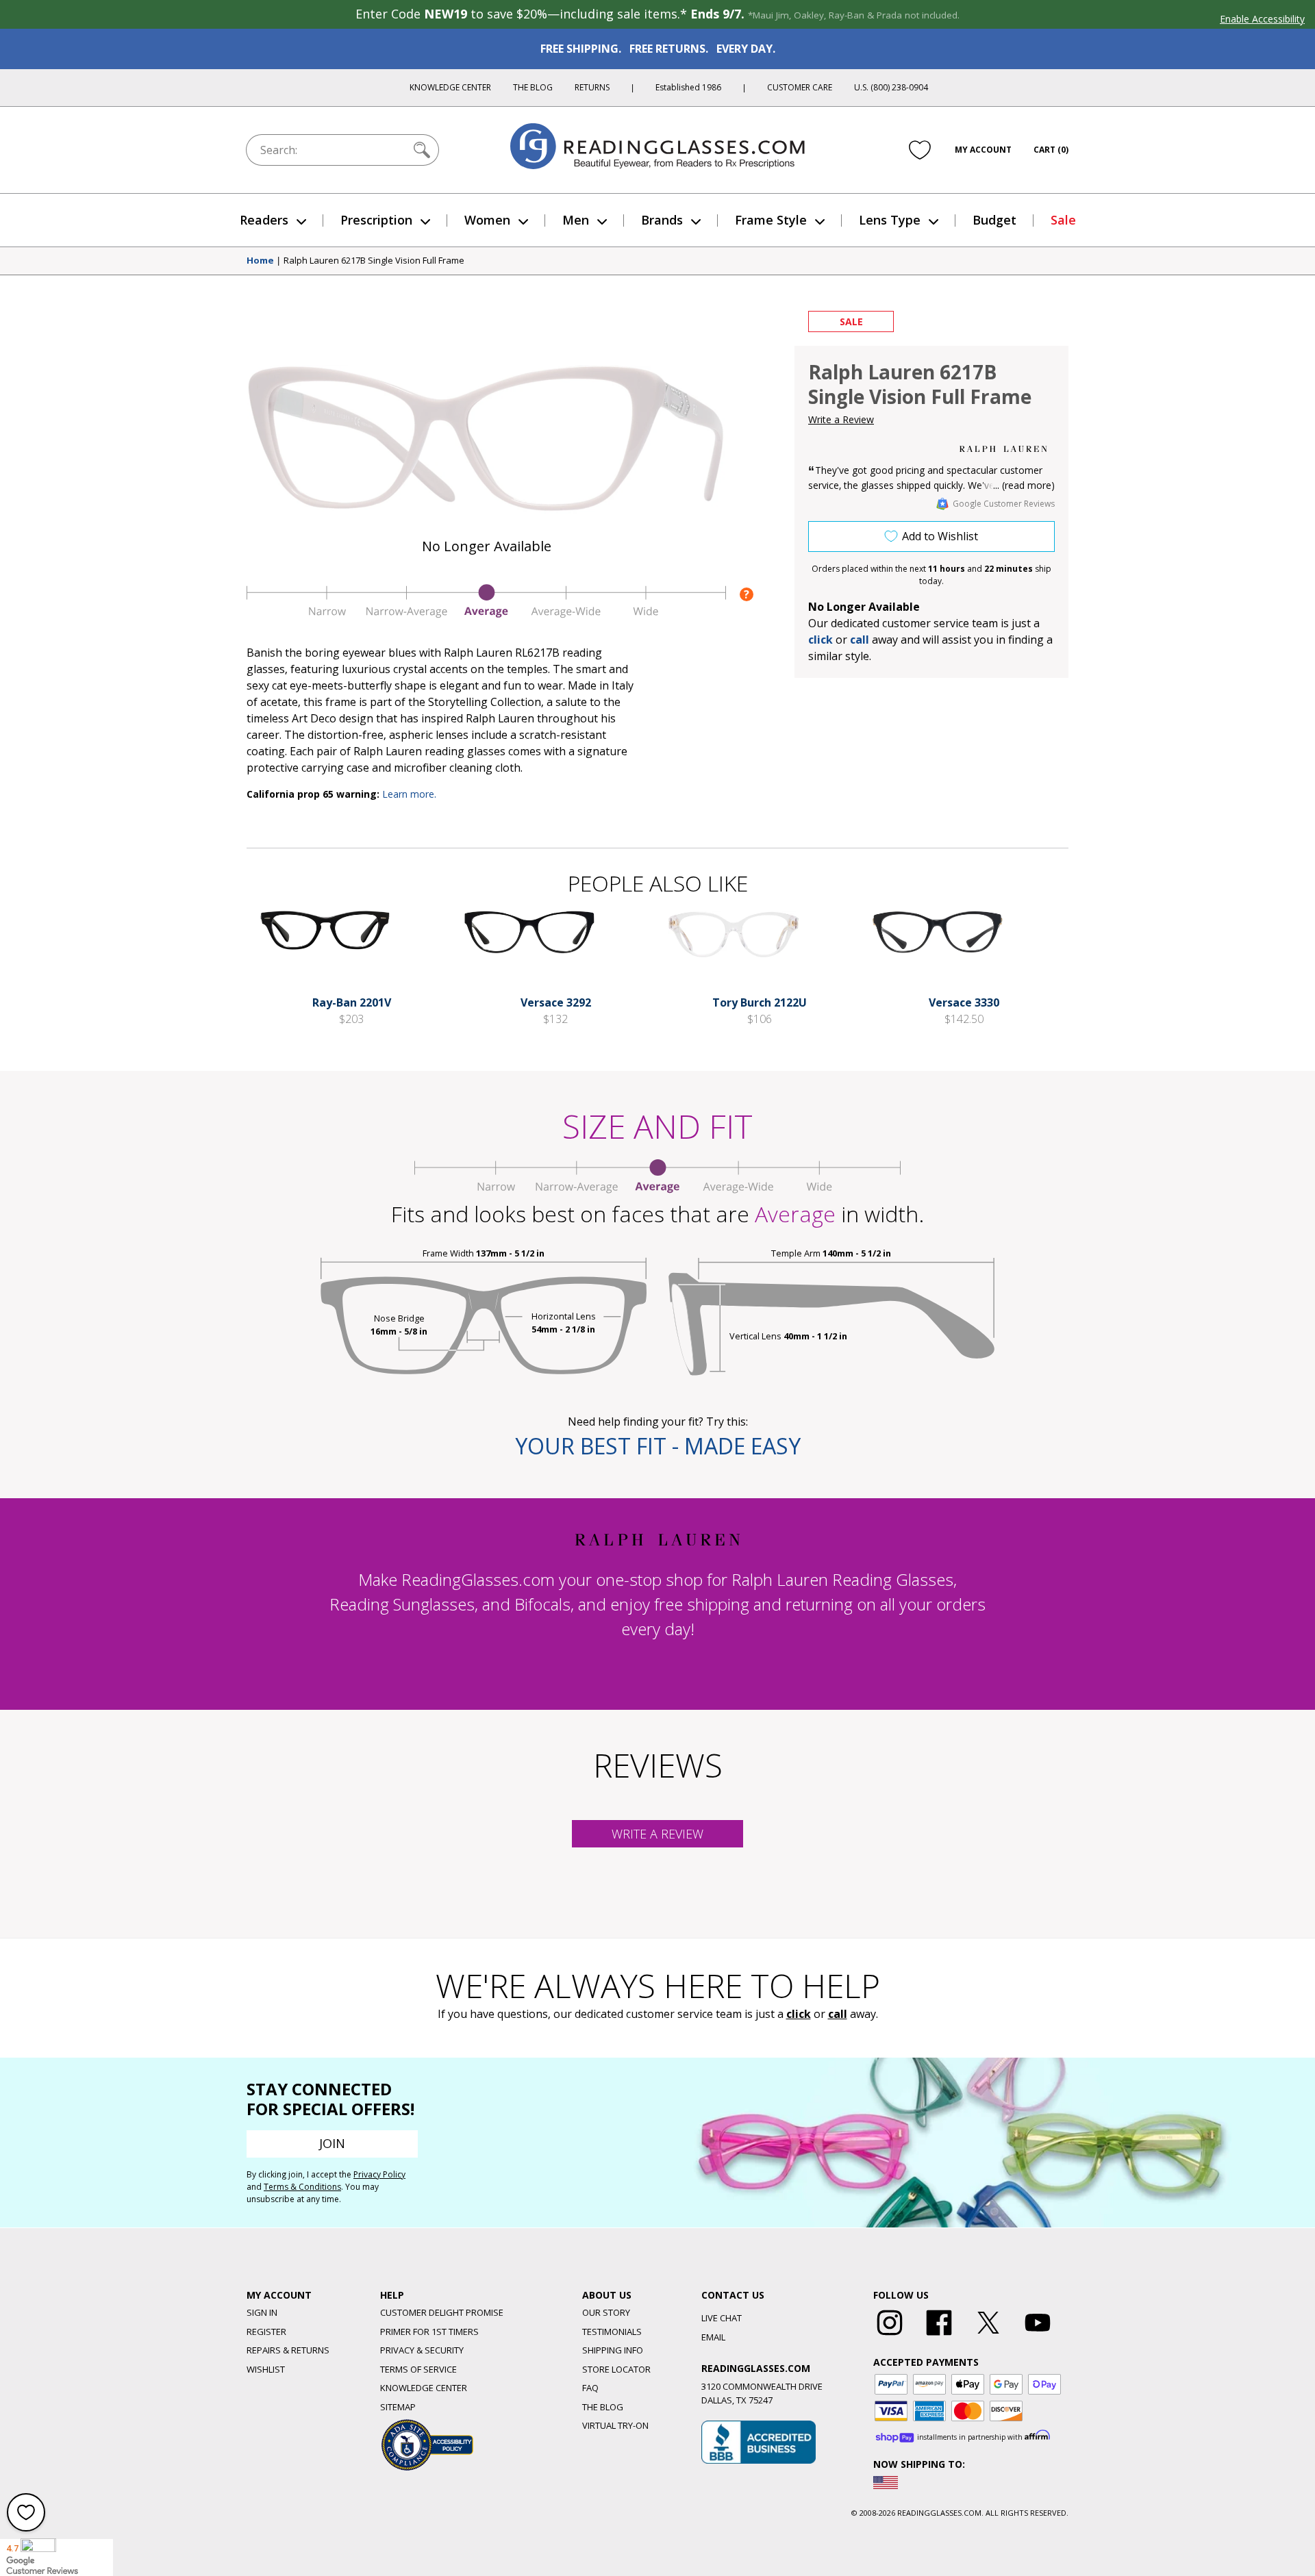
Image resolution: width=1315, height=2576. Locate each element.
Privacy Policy (379, 2174)
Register (266, 2332)
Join (332, 2143)
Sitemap (398, 2407)
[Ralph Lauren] (1003, 449)
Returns (592, 87)
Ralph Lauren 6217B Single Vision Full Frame (374, 261)
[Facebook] (939, 2336)
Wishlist (266, 2369)
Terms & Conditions (302, 2187)
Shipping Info (613, 2350)
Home (260, 261)
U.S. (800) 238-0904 (891, 87)
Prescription (376, 220)
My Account (983, 150)
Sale (1063, 220)
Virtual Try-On (615, 2425)
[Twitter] (988, 2336)
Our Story (606, 2312)
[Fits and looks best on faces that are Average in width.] (486, 614)
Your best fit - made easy (658, 1446)
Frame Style (771, 220)
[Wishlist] (920, 150)
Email (713, 2337)
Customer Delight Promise (442, 2312)
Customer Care (800, 87)
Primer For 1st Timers (429, 2332)
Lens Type (890, 220)
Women (487, 220)
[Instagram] (890, 2336)
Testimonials (612, 2332)
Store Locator (616, 2369)
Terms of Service (418, 2369)
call (860, 640)
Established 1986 (688, 87)
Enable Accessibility (1262, 19)
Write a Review (841, 419)
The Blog (533, 87)
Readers (264, 220)
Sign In (262, 2312)
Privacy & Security (422, 2350)
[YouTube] (1038, 2336)
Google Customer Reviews (1004, 504)
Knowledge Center (450, 87)
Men (576, 220)
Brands (662, 220)
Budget (994, 220)
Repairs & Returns (288, 2350)
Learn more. (409, 794)
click (799, 2014)
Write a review (657, 1834)
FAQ (590, 2388)
